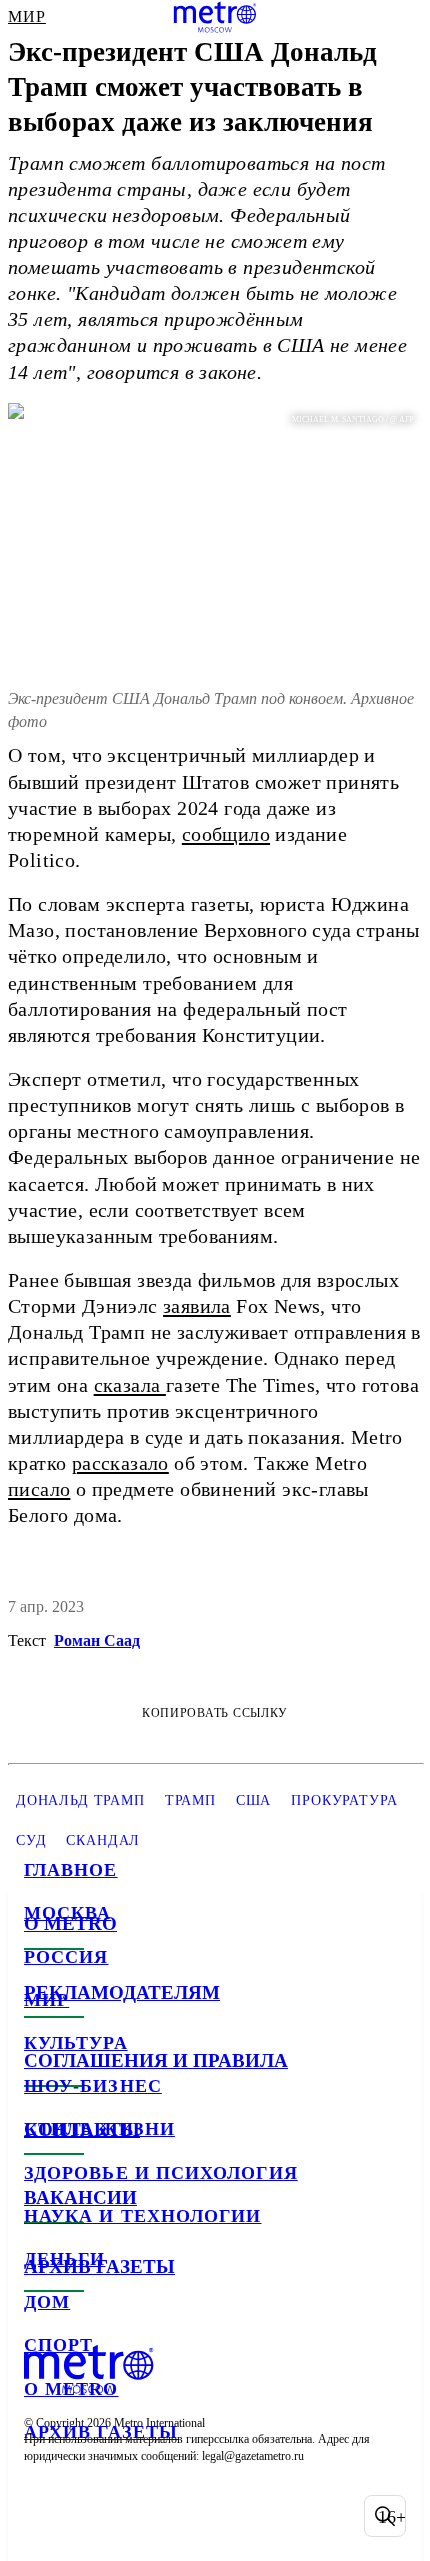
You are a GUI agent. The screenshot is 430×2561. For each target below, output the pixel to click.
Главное (71, 1870)
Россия (66, 1957)
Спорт (58, 2345)
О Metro (71, 2389)
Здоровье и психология (161, 2173)
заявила (197, 1306)
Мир (46, 2000)
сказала (130, 1385)
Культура (76, 2043)
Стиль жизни (99, 2129)
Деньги (64, 2259)
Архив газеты (101, 2432)
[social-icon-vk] (44, 2516)
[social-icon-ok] (148, 2516)
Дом (47, 2302)
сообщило (226, 834)
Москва (67, 1913)
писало (39, 1489)
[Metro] (215, 17)
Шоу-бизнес (93, 2086)
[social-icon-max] (200, 2516)
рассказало (120, 1463)
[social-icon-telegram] (96, 2516)
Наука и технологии (142, 2216)
